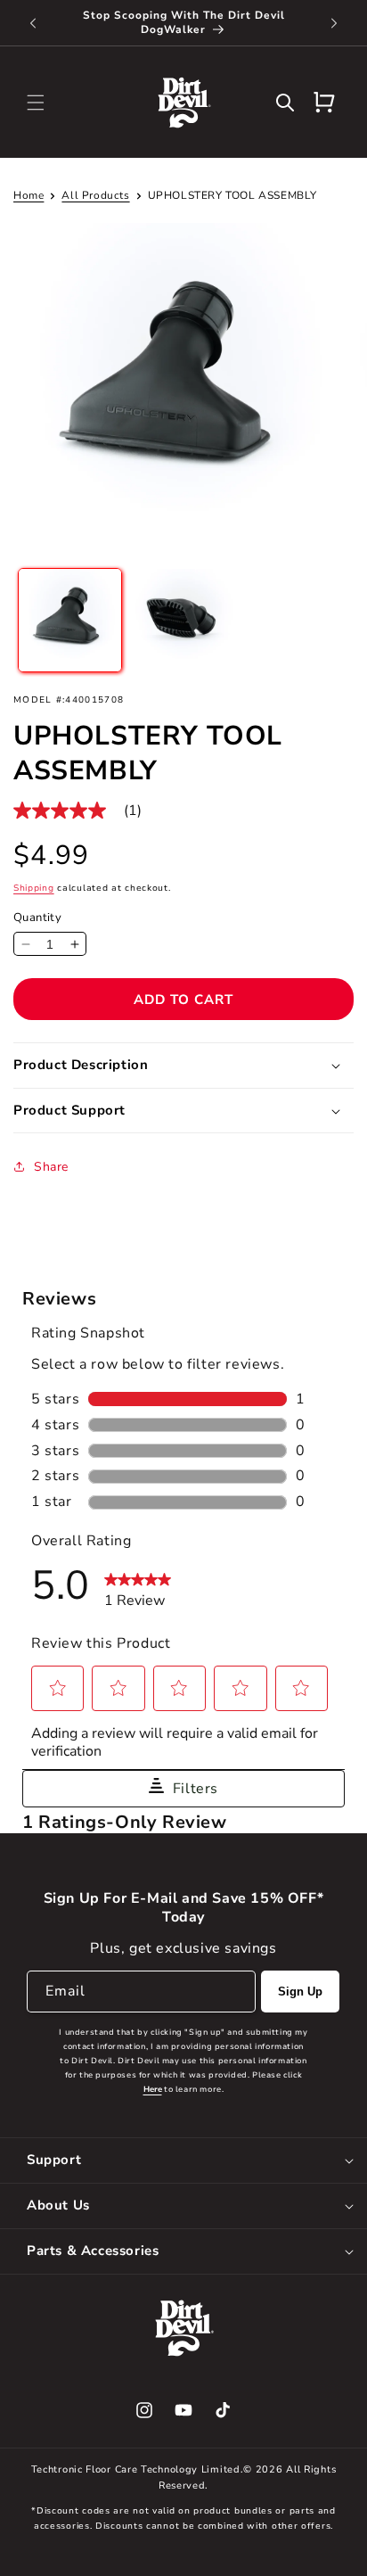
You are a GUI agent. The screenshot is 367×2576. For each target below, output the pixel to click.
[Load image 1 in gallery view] (70, 620)
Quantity (37, 918)
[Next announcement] (334, 23)
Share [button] (51, 1167)
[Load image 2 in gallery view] (183, 620)
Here (153, 2089)
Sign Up (300, 1992)
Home (29, 195)
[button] (36, 103)
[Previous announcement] (33, 23)
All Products (95, 195)
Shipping (34, 888)
